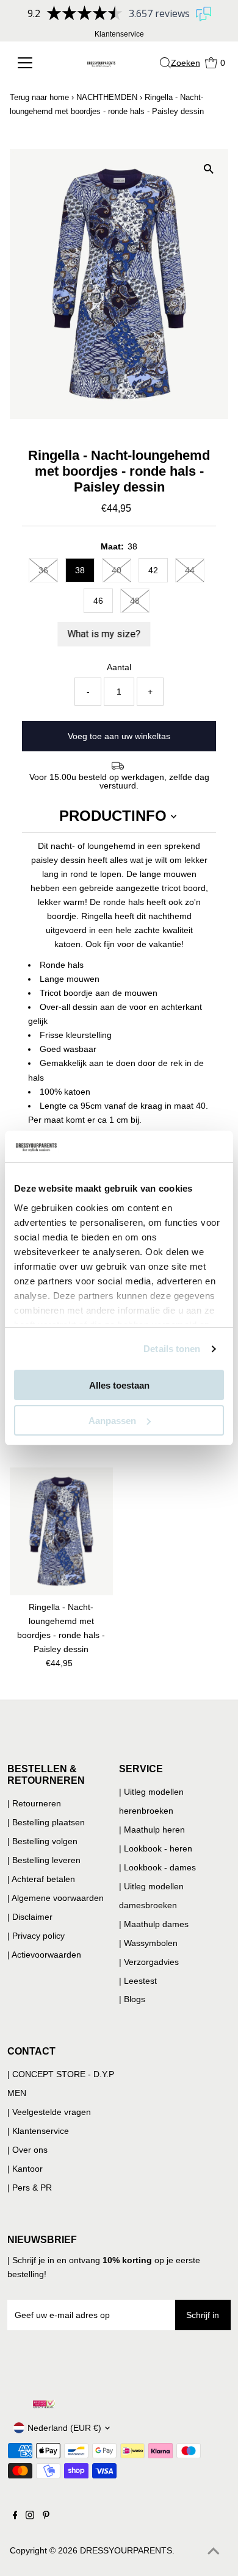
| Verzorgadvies (149, 1962)
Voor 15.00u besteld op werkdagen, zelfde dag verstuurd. (119, 781)
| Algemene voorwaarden (56, 1898)
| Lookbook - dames (157, 1867)
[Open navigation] (31, 63)
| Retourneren (34, 1803)
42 (153, 570)
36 (43, 570)
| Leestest (138, 1981)
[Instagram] (30, 2516)
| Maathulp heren (152, 1830)
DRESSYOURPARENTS (126, 2550)
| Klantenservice (38, 2131)
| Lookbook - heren (156, 1848)
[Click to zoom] (208, 169)
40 (117, 570)
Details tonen (172, 1349)
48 (135, 601)
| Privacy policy (36, 1936)
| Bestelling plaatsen (46, 1822)
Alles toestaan (119, 1385)
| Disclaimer (30, 1917)
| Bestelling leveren (44, 1860)
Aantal (119, 667)
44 (190, 570)
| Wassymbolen (148, 1943)
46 (98, 601)
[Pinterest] (46, 2516)
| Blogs (132, 1999)
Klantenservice (119, 34)
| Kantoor (25, 2169)
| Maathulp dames (154, 1924)
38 (80, 570)
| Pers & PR (30, 2188)
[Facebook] (15, 2516)
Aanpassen (112, 1421)
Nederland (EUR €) (64, 2428)
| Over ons (27, 2150)
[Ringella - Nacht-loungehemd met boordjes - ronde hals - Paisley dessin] (61, 1531)
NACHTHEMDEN (107, 97)
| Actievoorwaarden (44, 1955)
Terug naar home (39, 97)
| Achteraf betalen (41, 1879)
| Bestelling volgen (42, 1841)
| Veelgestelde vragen (49, 2112)
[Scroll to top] (214, 2552)
